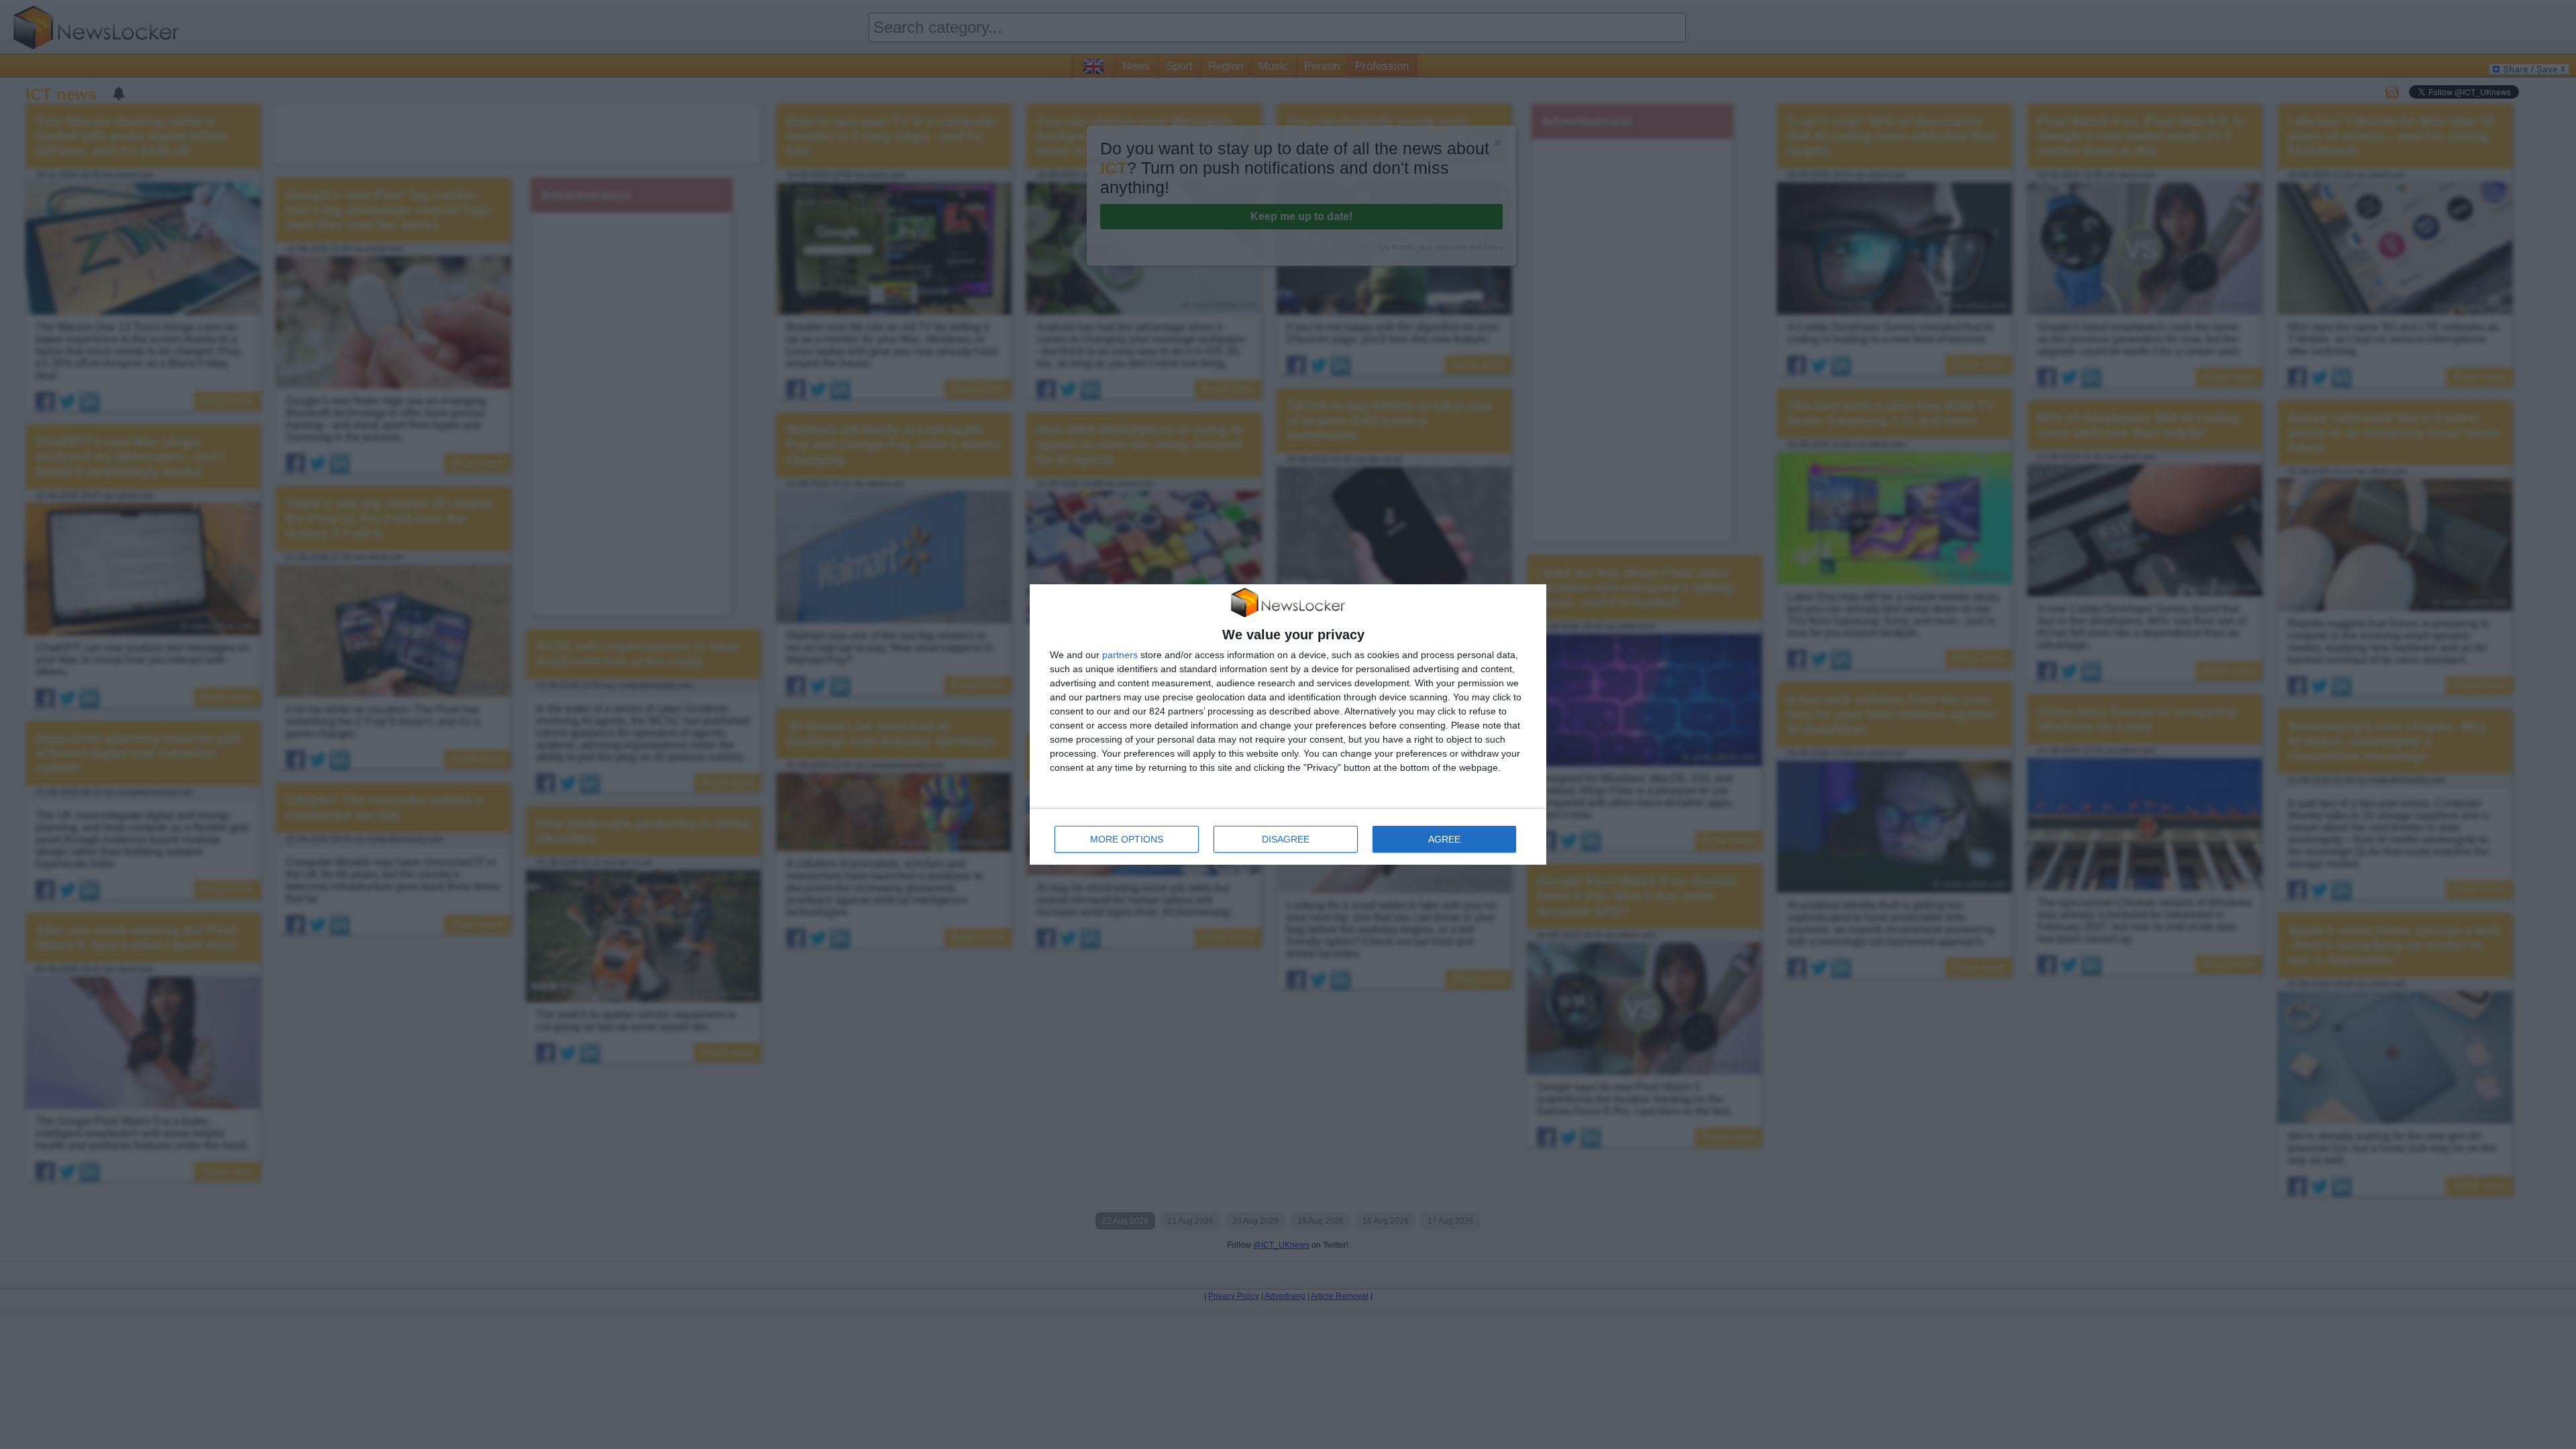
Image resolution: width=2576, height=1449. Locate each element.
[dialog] (1288, 725)
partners (1120, 655)
